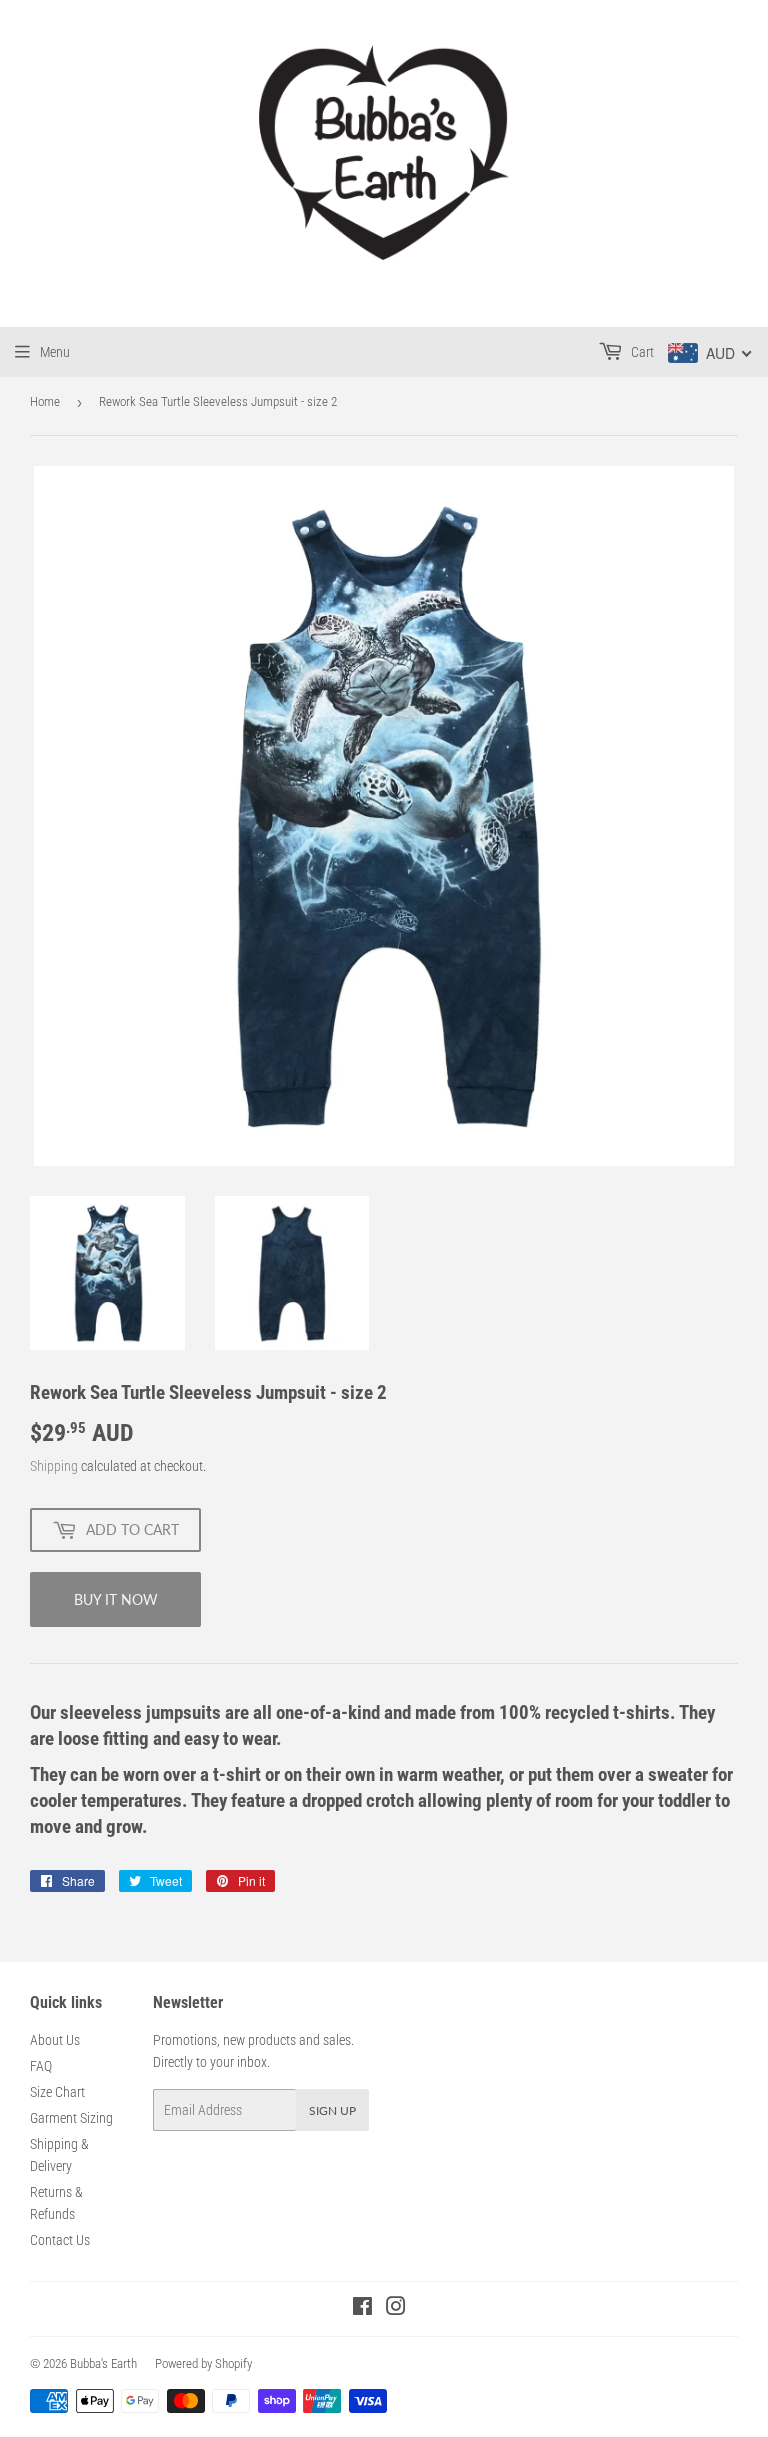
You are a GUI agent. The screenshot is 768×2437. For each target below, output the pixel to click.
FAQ (41, 2066)
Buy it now (116, 1599)
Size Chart (57, 2092)
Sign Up (332, 2110)
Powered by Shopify (203, 2363)
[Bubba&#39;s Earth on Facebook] (362, 2309)
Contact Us (60, 2240)
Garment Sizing (71, 2118)
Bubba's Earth (103, 2363)
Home (45, 401)
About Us (55, 2040)
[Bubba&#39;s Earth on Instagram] (396, 2309)
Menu (55, 352)
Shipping (54, 1466)
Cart (641, 352)
